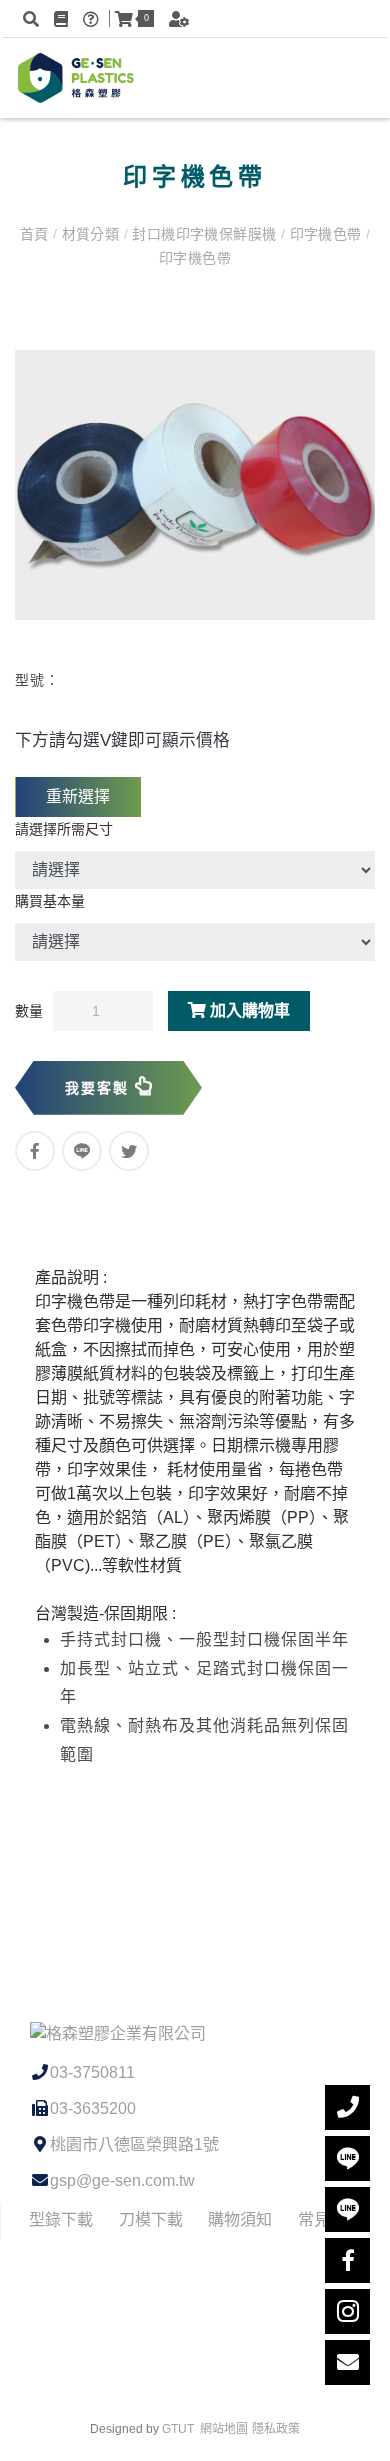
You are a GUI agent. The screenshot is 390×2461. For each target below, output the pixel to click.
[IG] (347, 2311)
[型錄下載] (63, 19)
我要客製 (100, 1088)
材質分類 (90, 234)
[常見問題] (93, 19)
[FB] (347, 2260)
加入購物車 (248, 1010)
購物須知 (240, 2219)
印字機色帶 (325, 234)
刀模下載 (151, 2219)
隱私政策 (276, 2429)
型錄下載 (61, 2219)
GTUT (178, 2429)
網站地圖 (224, 2429)
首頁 (36, 234)
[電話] (347, 2107)
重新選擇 (78, 796)
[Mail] (347, 2362)
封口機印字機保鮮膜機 (204, 234)
